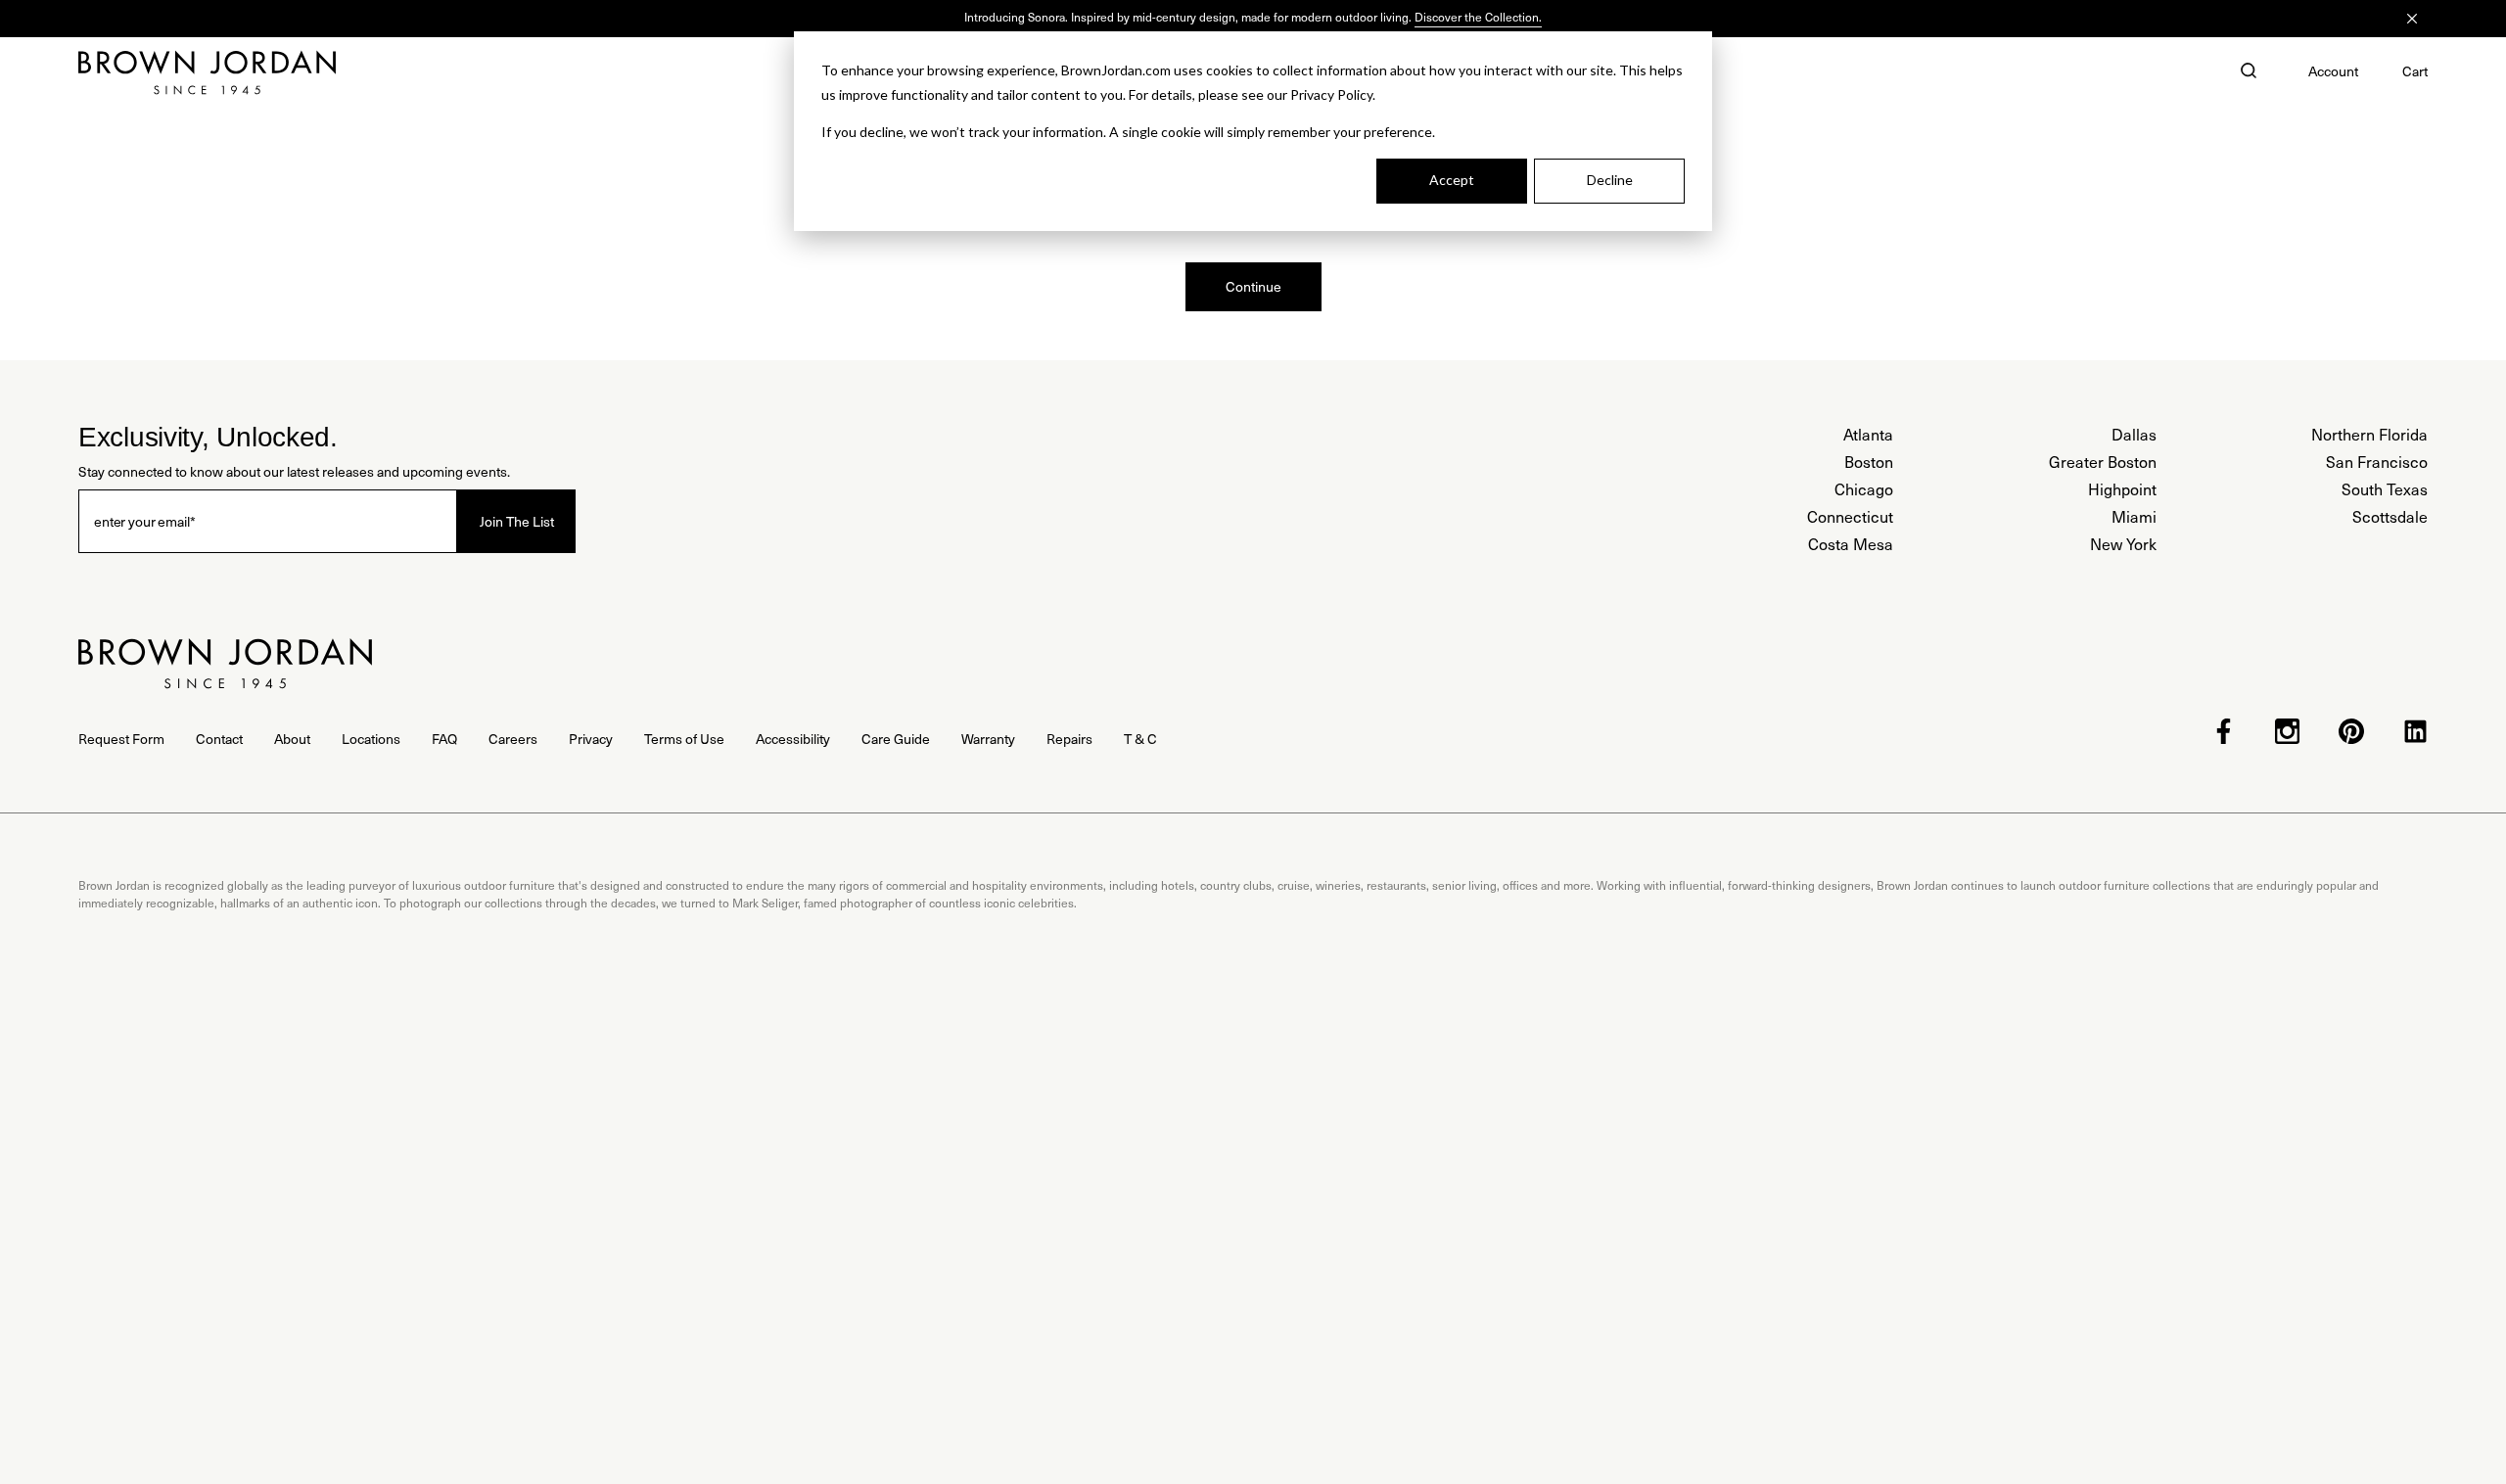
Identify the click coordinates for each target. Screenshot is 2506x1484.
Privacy (591, 739)
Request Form (121, 739)
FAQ (444, 739)
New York (2123, 544)
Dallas (2134, 434)
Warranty (988, 739)
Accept (1452, 180)
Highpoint (2122, 489)
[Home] (207, 72)
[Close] (2412, 19)
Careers (513, 739)
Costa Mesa (1851, 544)
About (292, 739)
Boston (1869, 462)
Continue (1253, 286)
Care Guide (896, 739)
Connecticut (1850, 516)
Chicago (1864, 489)
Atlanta (1868, 434)
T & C (1140, 739)
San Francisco (2377, 462)
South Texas (2385, 489)
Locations (371, 739)
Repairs (1069, 739)
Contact (219, 739)
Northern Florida (2369, 434)
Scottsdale (2390, 516)
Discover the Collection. (1478, 17)
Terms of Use (684, 739)
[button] (2249, 72)
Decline (1610, 180)
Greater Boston (2103, 462)
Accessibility (793, 739)
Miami (2134, 516)
